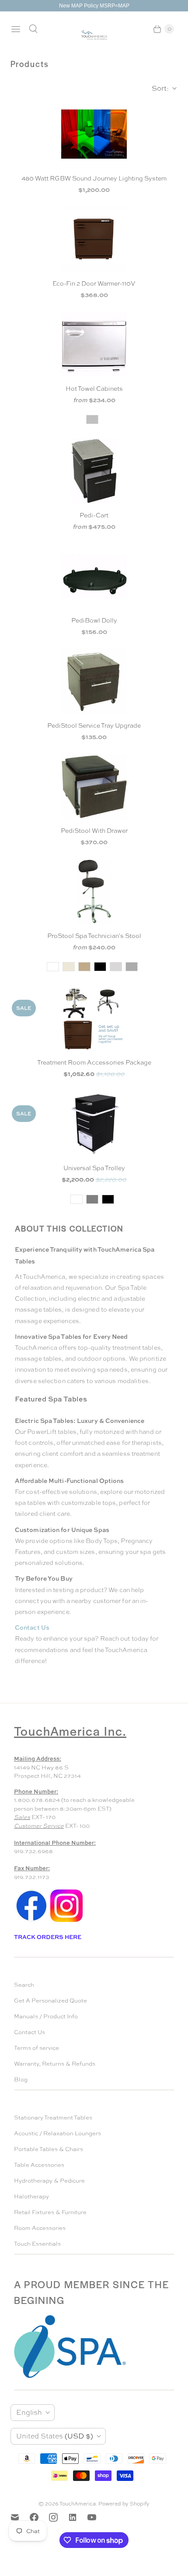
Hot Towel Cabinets (94, 389)
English (29, 2412)
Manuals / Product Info (46, 2016)
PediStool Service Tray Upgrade (94, 725)
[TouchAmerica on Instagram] (59, 2517)
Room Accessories (40, 2228)
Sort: (158, 88)
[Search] (33, 29)
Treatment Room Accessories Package (94, 1062)
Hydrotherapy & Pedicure (49, 2181)
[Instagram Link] (66, 1921)
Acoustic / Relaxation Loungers (57, 2133)
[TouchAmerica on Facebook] (39, 2517)
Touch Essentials (37, 2244)
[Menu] (16, 29)
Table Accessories (39, 2165)
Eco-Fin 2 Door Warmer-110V (94, 283)
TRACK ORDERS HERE (48, 1937)
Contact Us (30, 2032)
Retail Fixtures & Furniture (50, 2212)
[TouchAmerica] (94, 35)
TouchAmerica (78, 2504)
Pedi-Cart (94, 515)
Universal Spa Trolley (94, 1168)
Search (24, 1985)
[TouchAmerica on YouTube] (97, 2517)
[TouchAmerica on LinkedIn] (78, 2517)
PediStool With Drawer (94, 831)
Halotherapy (31, 2196)
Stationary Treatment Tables (53, 2118)
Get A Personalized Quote (50, 2001)
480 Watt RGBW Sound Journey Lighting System (94, 178)
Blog (21, 2079)
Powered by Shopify (124, 2504)
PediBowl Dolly (94, 620)
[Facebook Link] (31, 1921)
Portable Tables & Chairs (49, 2149)
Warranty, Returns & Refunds (55, 2064)
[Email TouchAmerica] (20, 2517)
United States (55, 2436)
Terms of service (37, 2048)
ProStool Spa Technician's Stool (94, 936)
